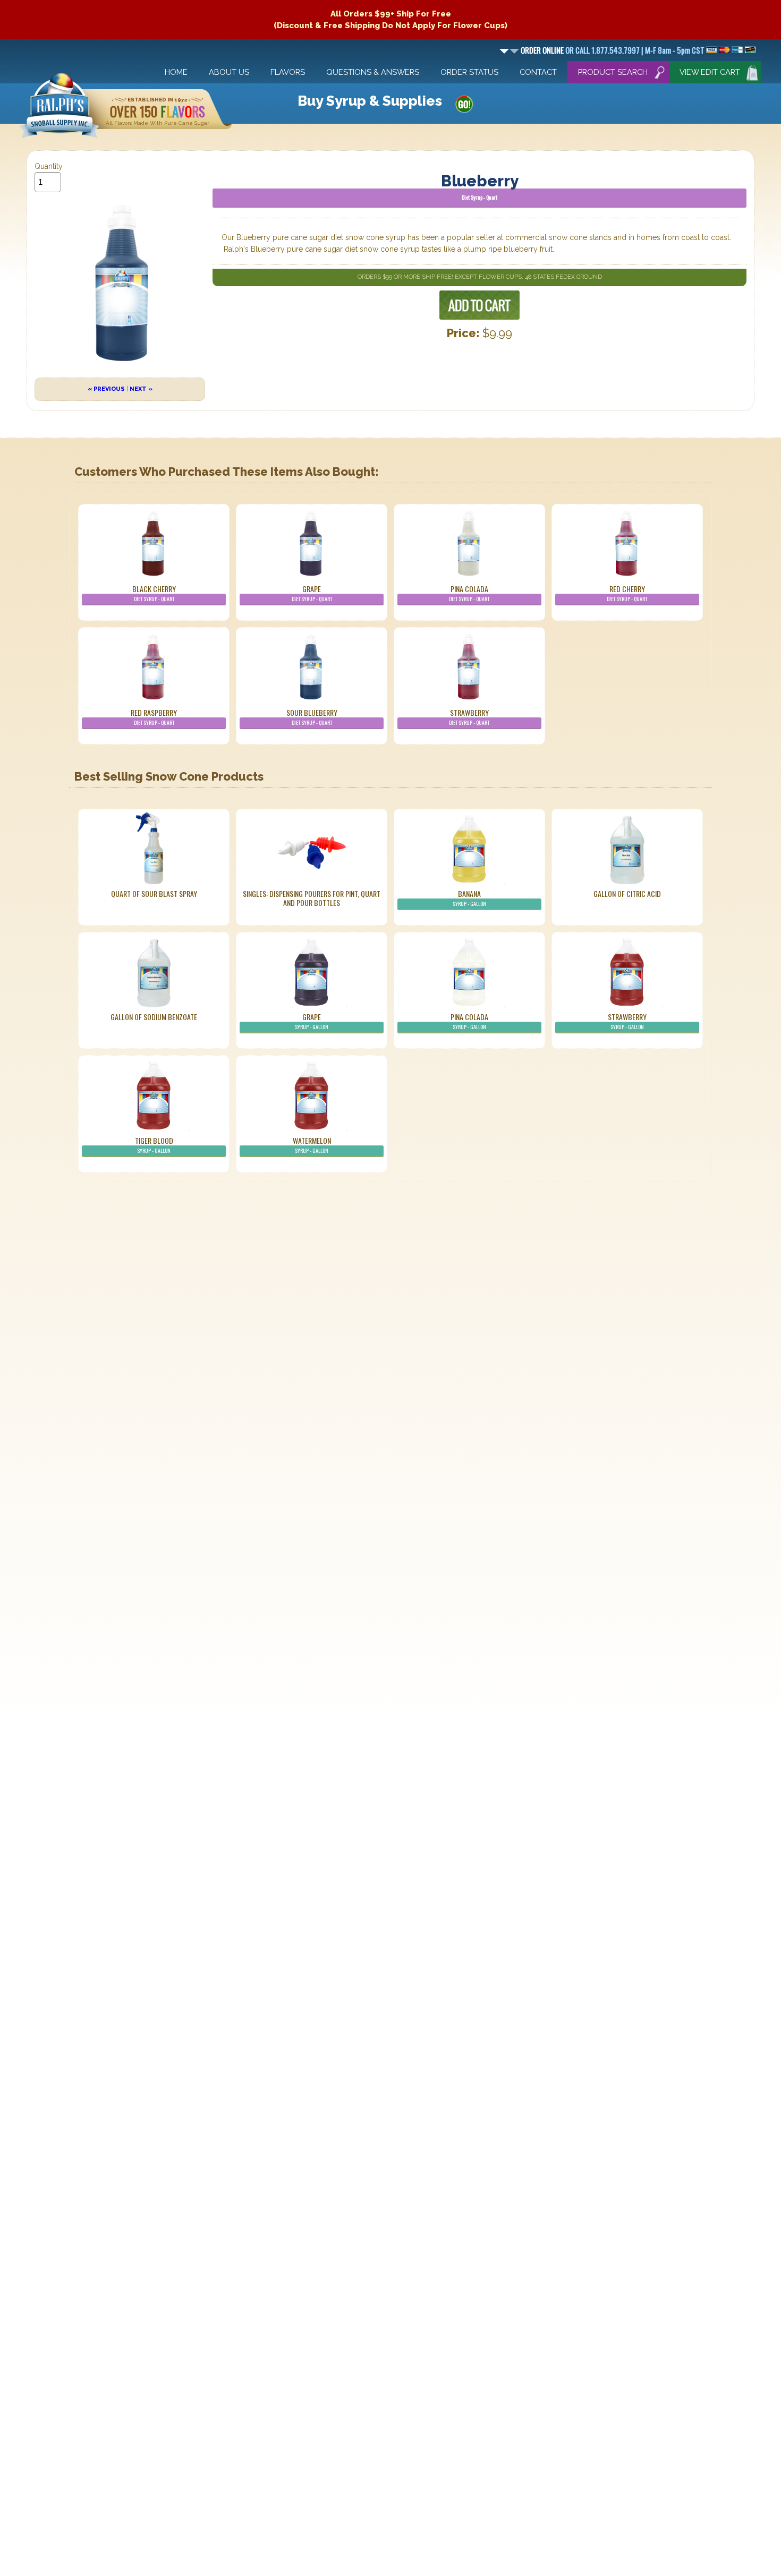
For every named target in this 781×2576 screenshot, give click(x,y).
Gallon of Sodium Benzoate (154, 1017)
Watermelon (312, 1145)
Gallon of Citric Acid (627, 893)
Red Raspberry (154, 717)
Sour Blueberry (312, 717)
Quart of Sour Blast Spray (154, 893)
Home (176, 72)
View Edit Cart (710, 72)
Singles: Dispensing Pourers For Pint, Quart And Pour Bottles (312, 898)
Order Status (469, 72)
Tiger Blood (154, 1145)
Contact (538, 72)
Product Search (613, 72)
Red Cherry (627, 593)
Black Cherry (154, 593)
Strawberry (469, 717)
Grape (312, 593)
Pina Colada (469, 593)
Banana (469, 898)
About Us (229, 72)
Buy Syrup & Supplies (370, 101)
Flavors (288, 72)
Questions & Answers (373, 72)
